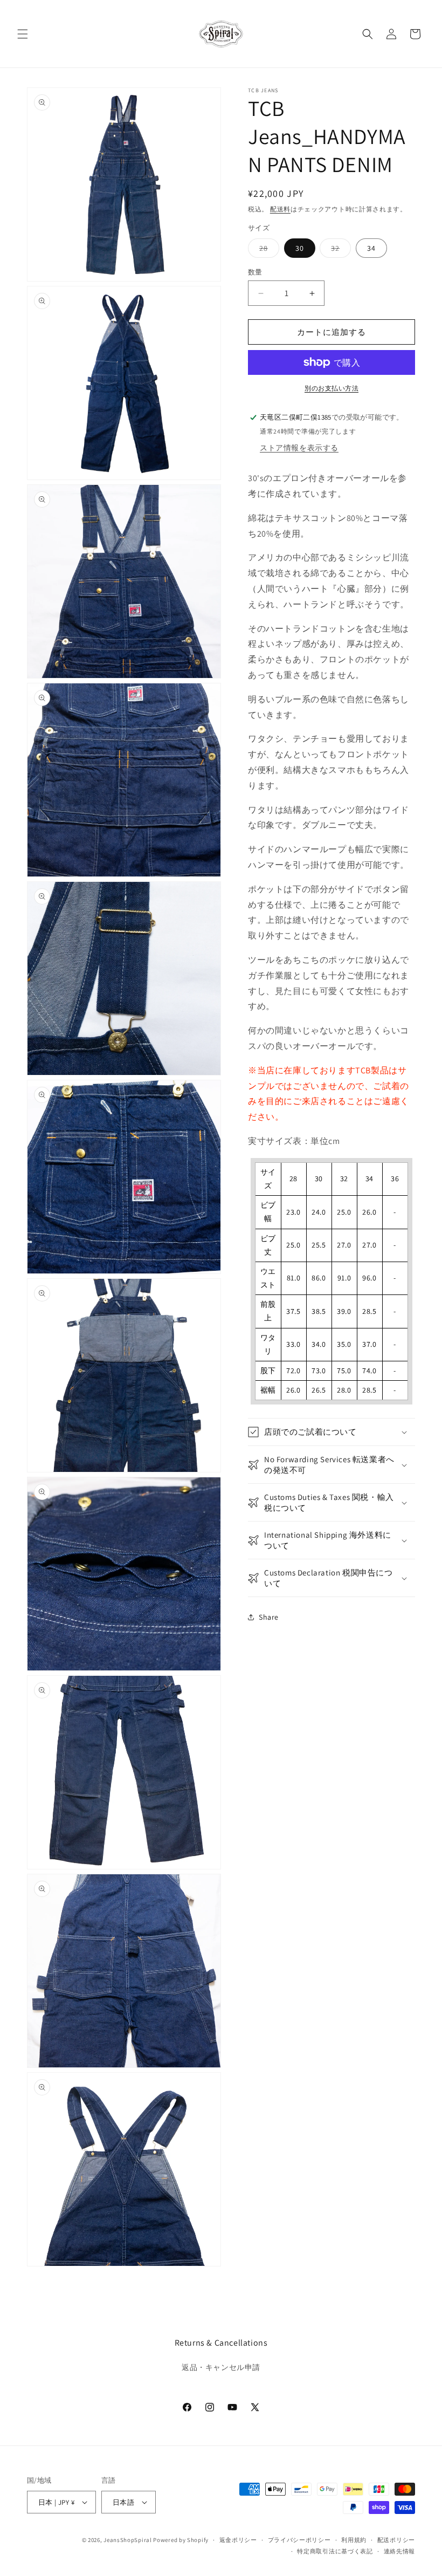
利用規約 (354, 2540)
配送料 (280, 209)
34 (371, 248)
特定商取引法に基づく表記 (335, 2551)
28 (267, 250)
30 (300, 248)
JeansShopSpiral (128, 2540)
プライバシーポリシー (299, 2540)
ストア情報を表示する (299, 448)
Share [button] (269, 1617)
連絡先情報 (400, 2551)
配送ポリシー (396, 2540)
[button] (23, 34)
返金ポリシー (238, 2540)
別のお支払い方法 (331, 388)
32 (339, 250)
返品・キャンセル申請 (221, 2367)
